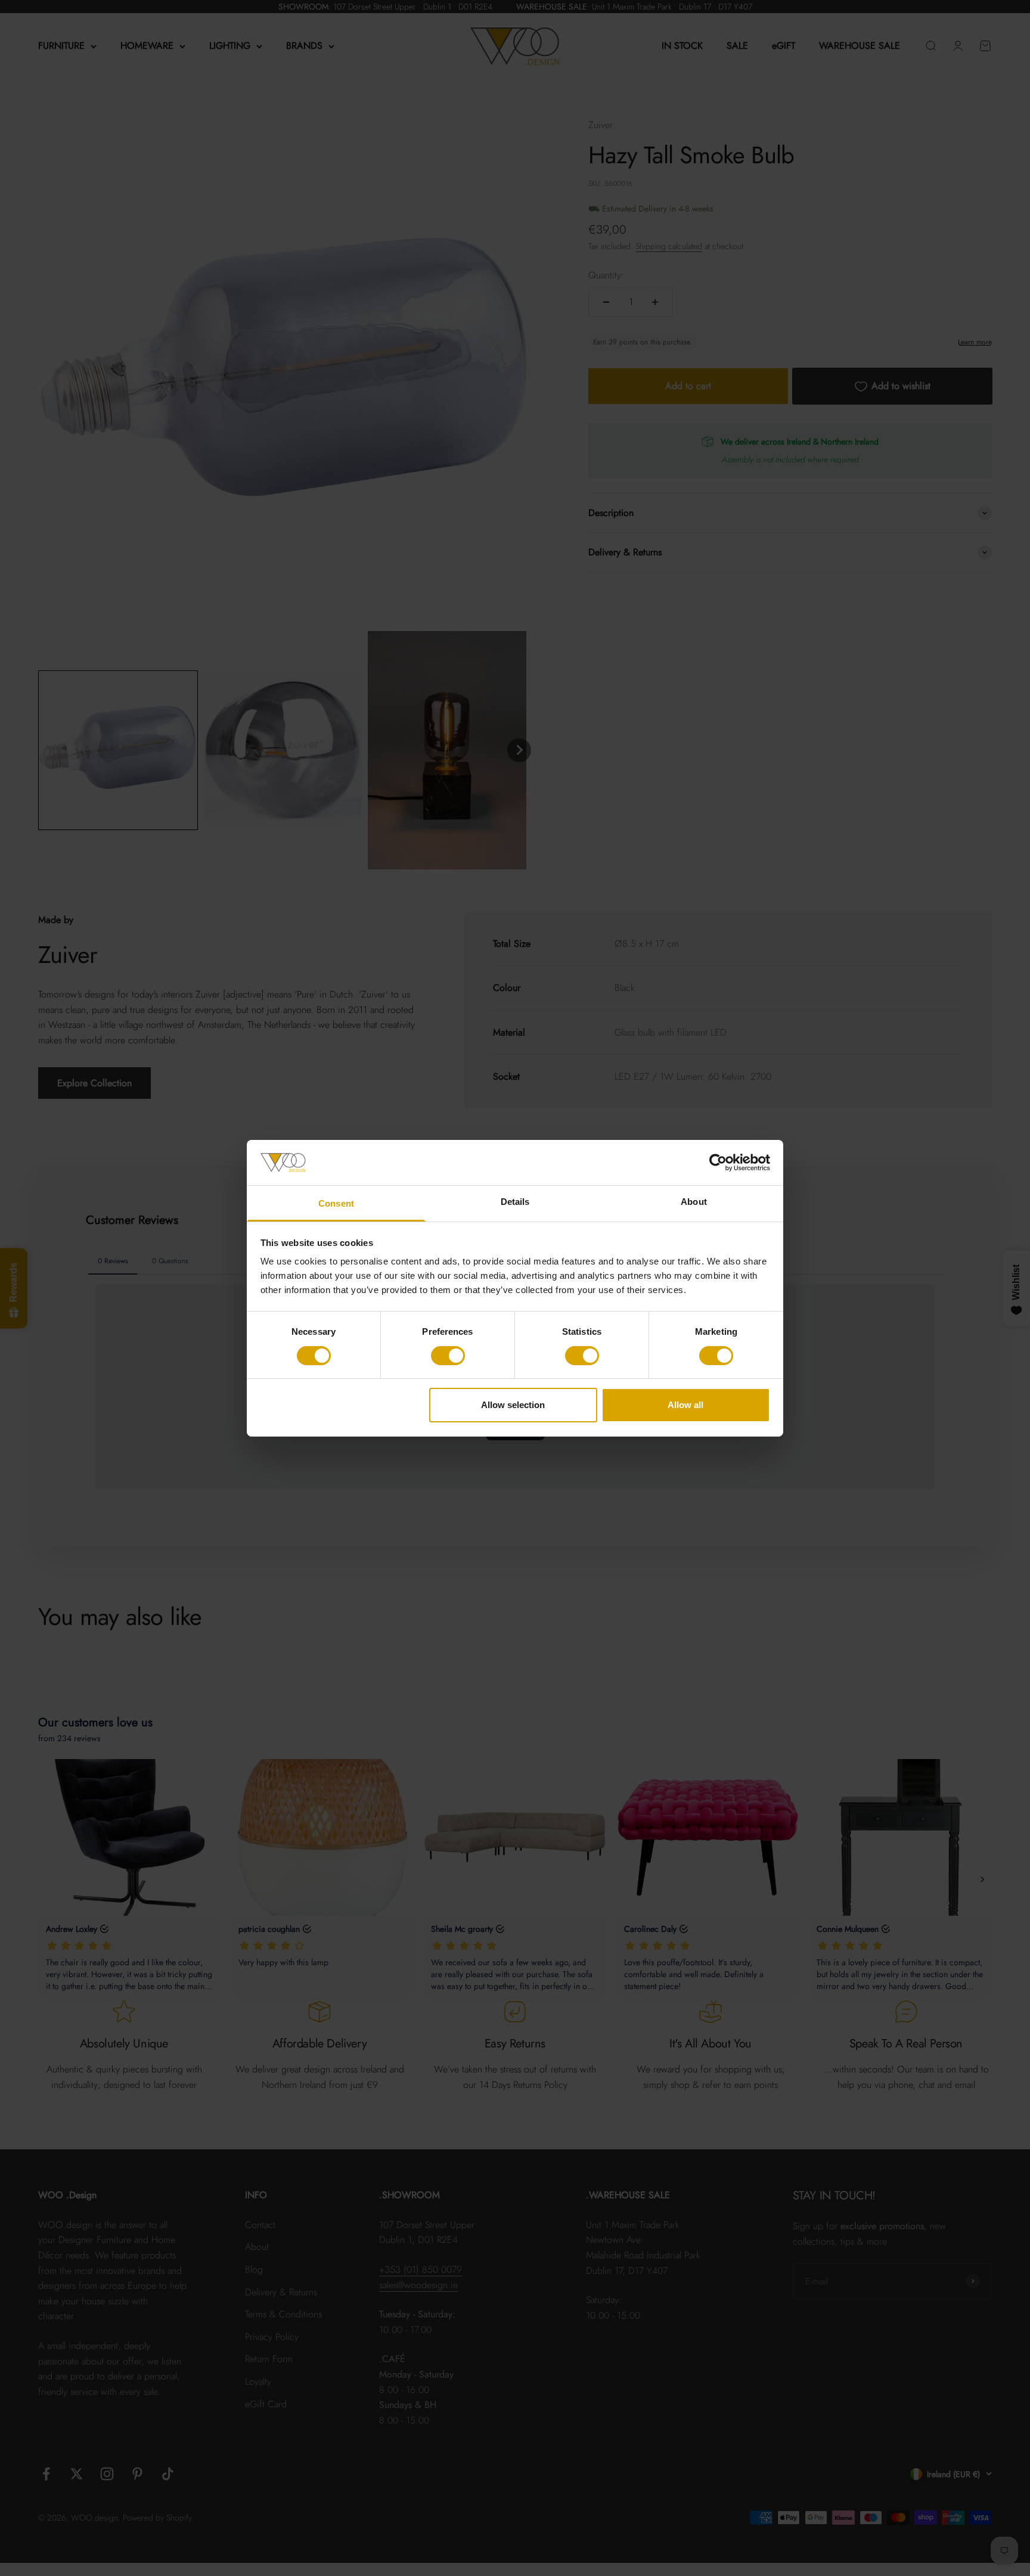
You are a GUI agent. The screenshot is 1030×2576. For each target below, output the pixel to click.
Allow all (685, 1405)
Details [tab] (515, 1202)
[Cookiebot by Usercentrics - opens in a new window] (718, 1163)
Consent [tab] (336, 1203)
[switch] (448, 1356)
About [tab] (694, 1202)
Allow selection (513, 1405)
